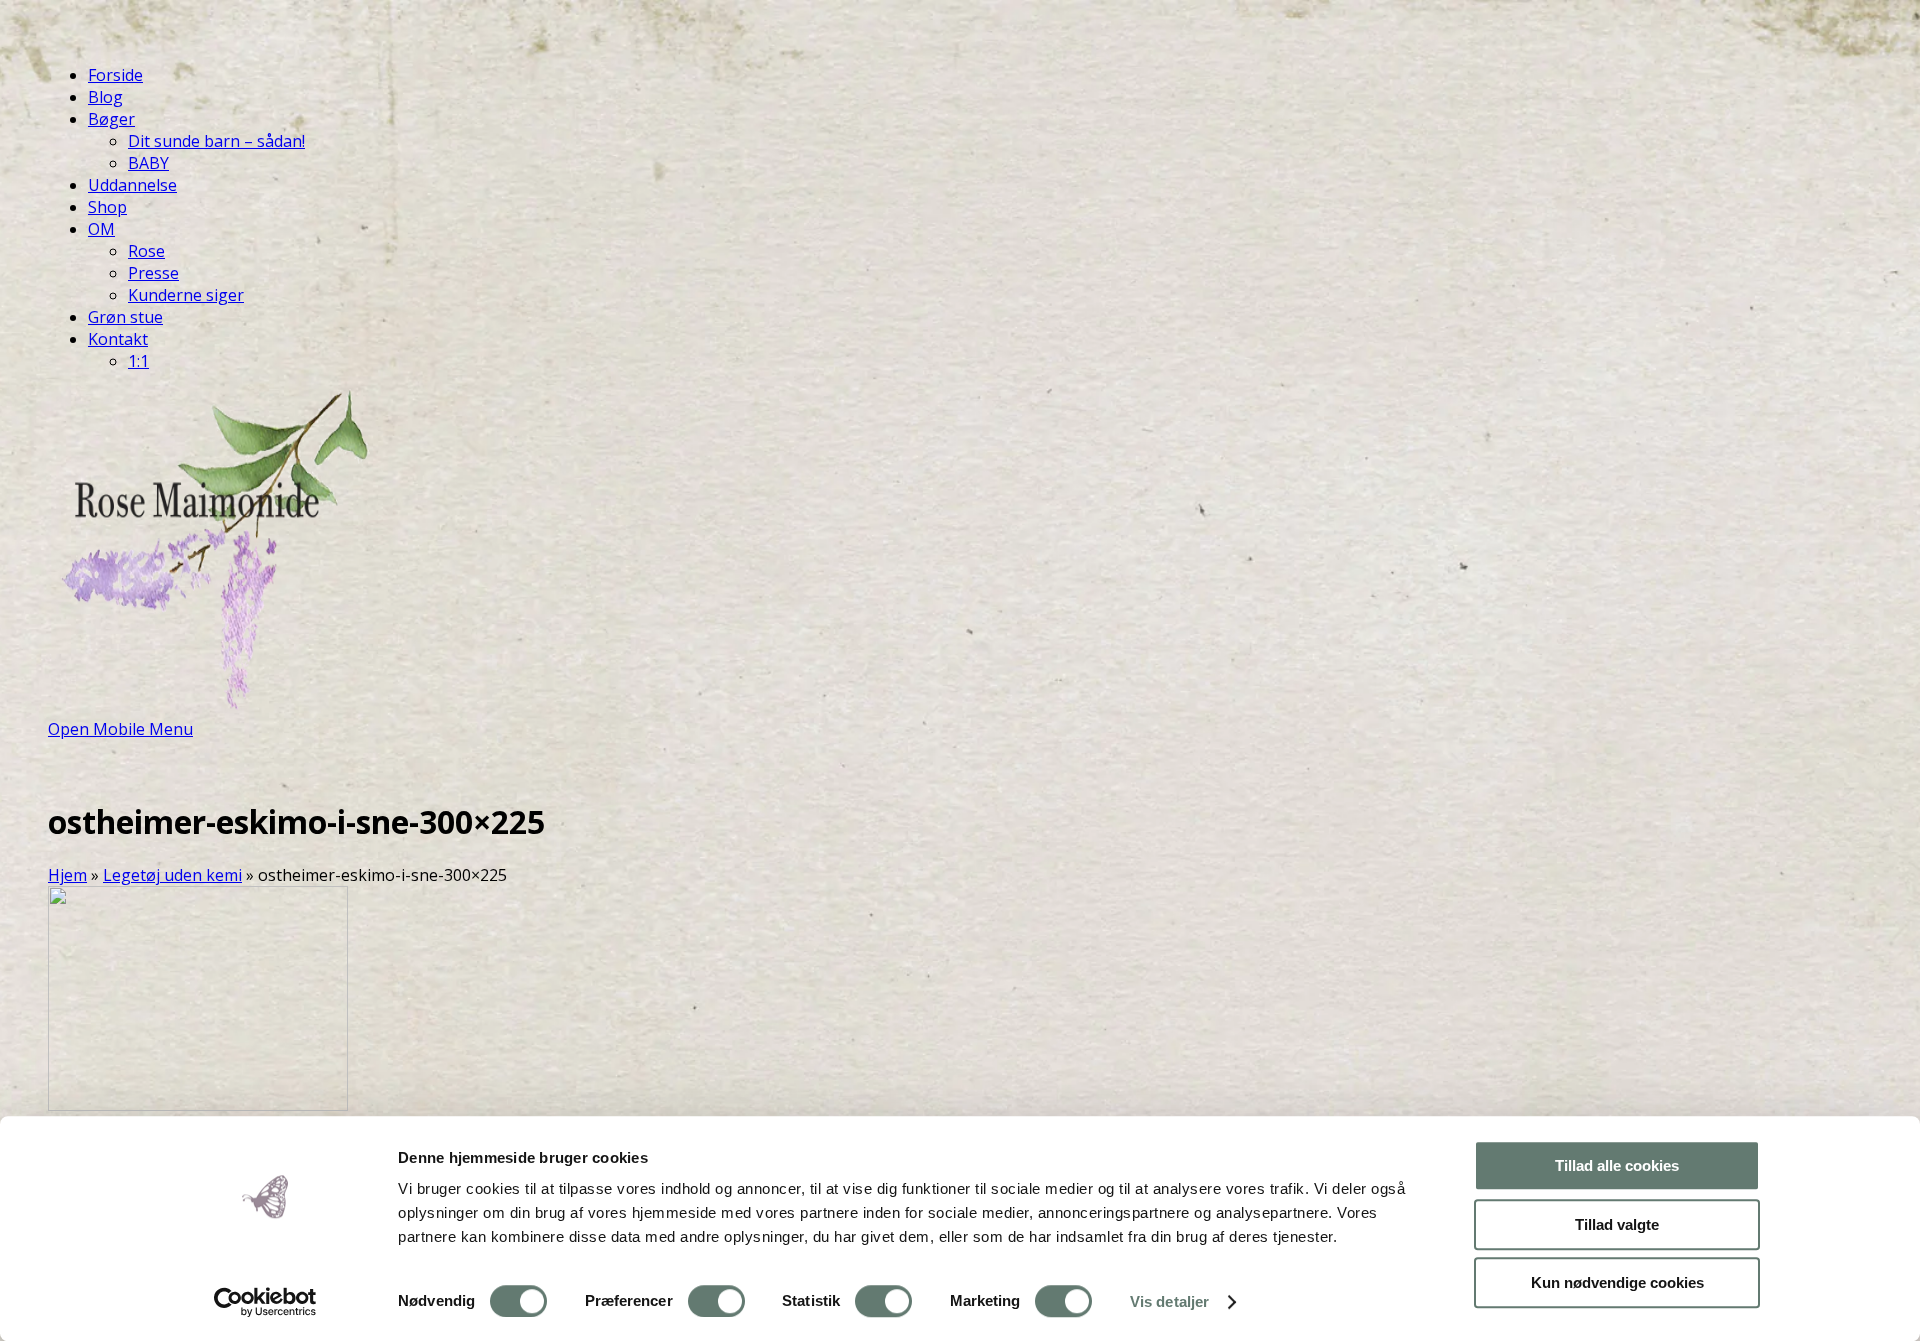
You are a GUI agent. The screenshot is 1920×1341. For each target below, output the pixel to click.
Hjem (67, 875)
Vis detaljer (1169, 1301)
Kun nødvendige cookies (1617, 1282)
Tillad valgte (1617, 1224)
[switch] (716, 1301)
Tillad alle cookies (1617, 1165)
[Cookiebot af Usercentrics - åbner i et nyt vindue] (265, 1302)
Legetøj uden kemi (172, 875)
